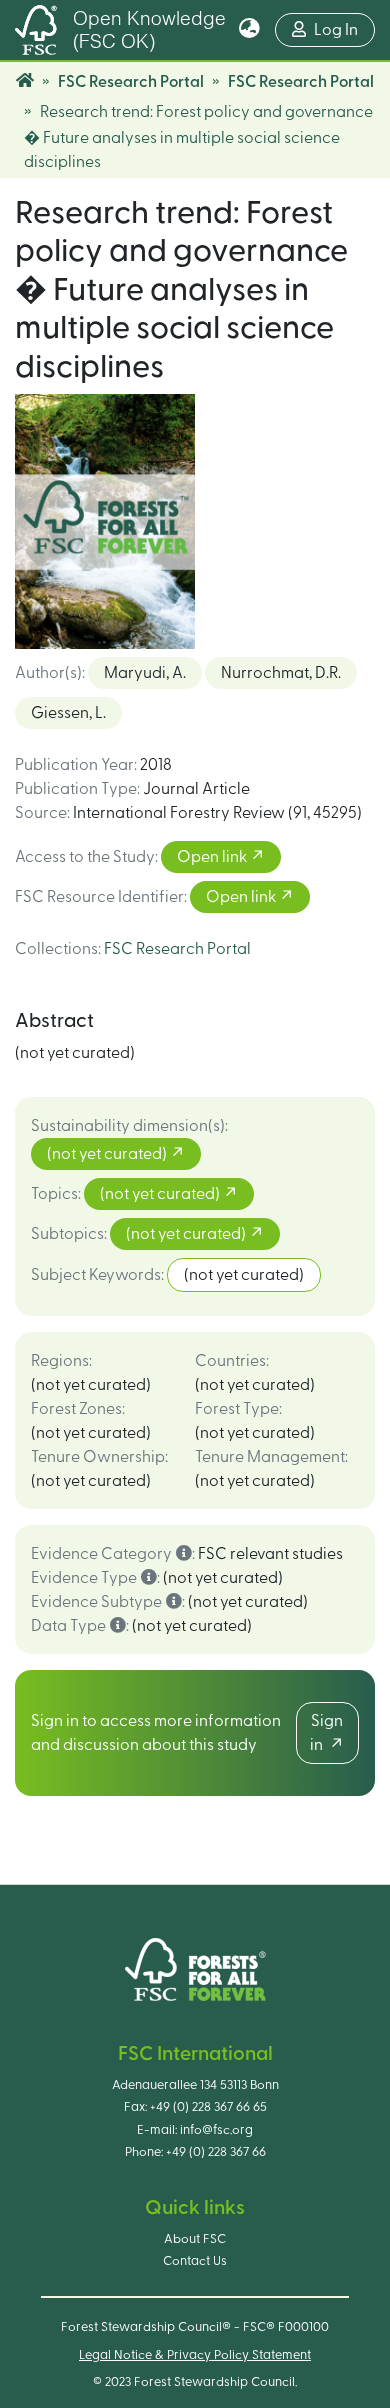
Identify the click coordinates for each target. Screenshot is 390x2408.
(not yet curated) (108, 1154)
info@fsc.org (216, 2130)
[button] (249, 30)
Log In (344, 29)
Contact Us (195, 2261)
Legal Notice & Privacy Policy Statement (195, 2355)
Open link (213, 857)
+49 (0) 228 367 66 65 (208, 2107)
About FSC (195, 2239)
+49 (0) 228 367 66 (216, 2152)
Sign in (326, 1733)
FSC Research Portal (131, 82)
